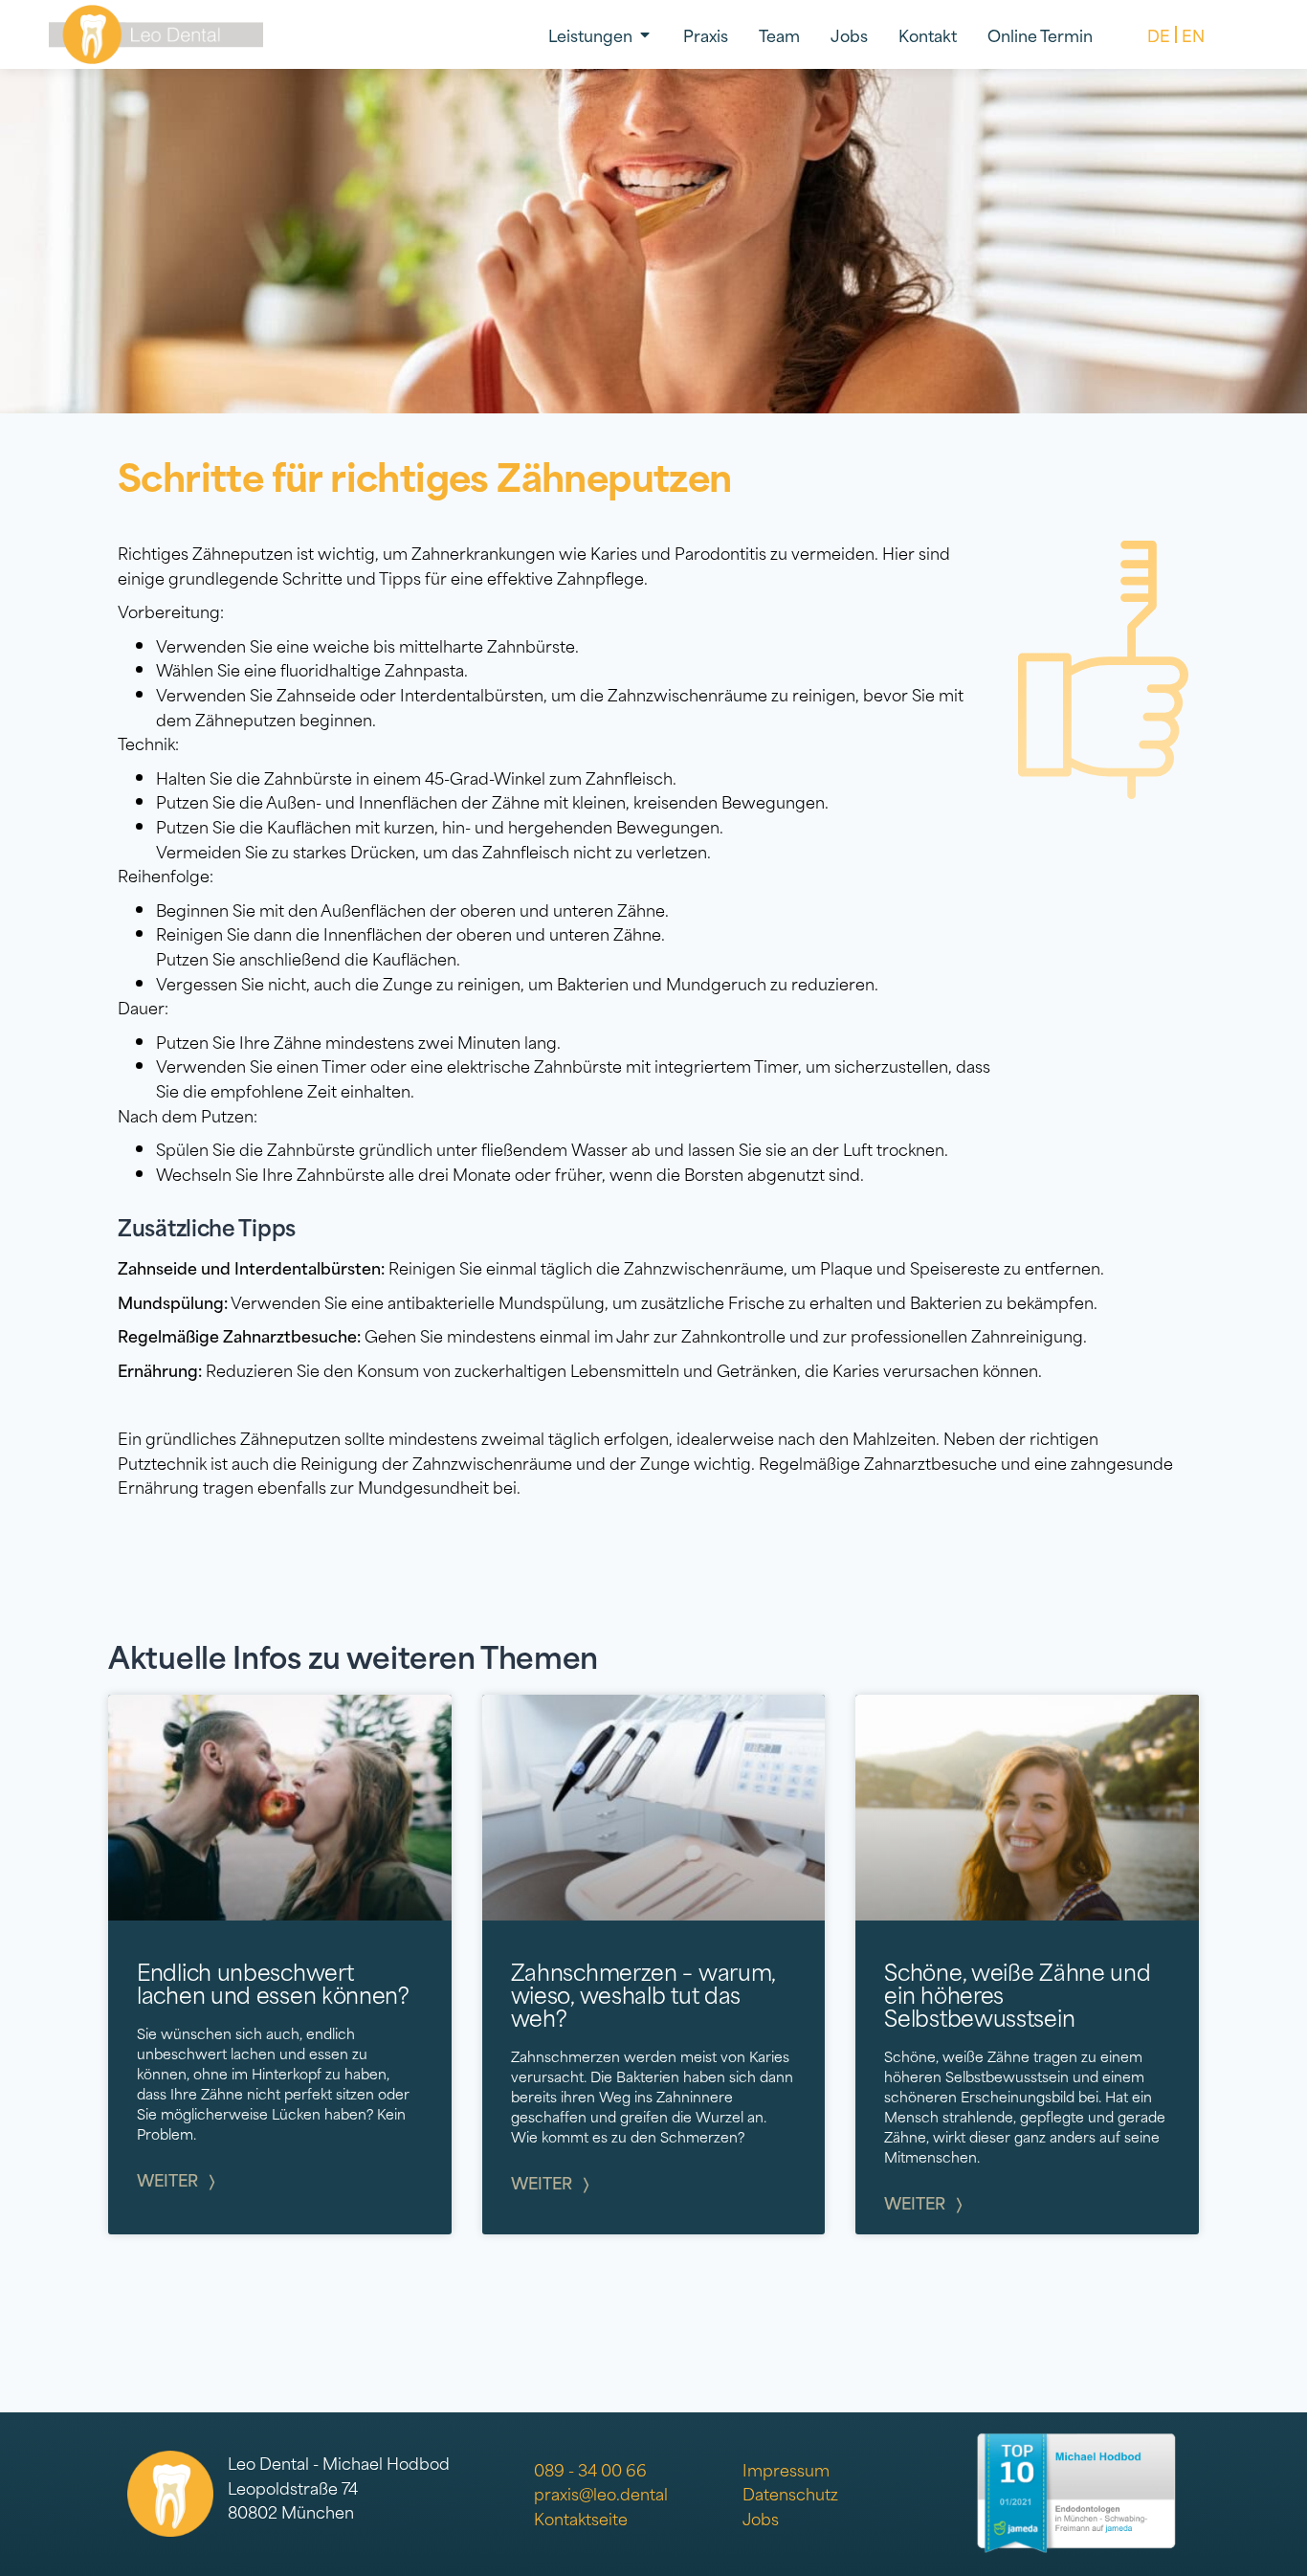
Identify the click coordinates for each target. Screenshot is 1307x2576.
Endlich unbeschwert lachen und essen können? (273, 1982)
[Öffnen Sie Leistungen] (645, 34)
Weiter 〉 (176, 2179)
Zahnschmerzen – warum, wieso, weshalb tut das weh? (643, 1993)
